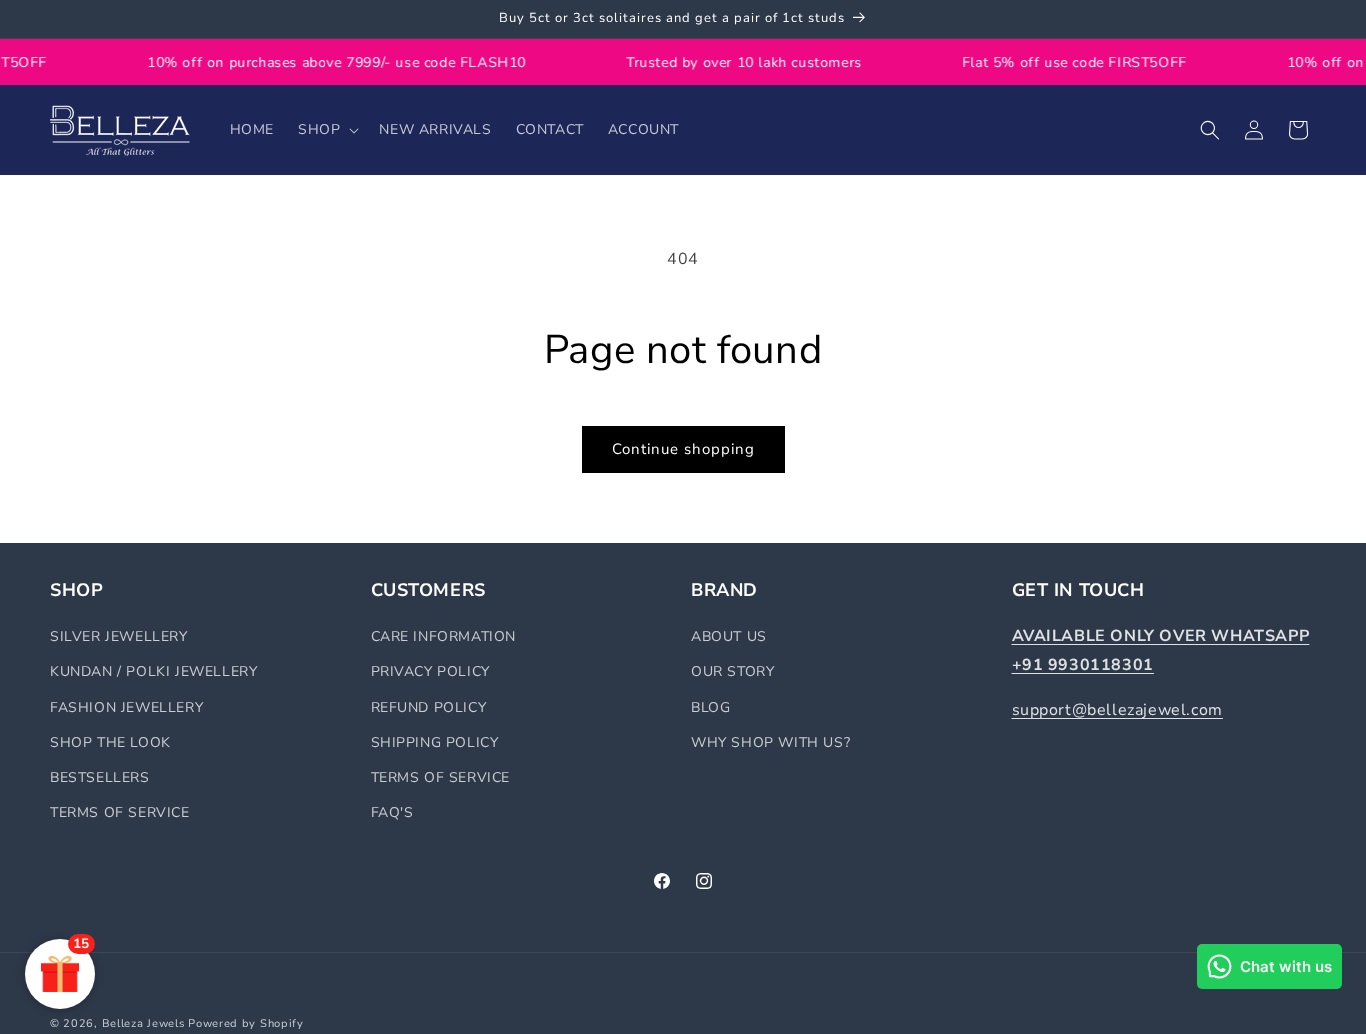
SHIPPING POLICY (435, 742)
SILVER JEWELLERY (119, 636)
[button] (326, 130)
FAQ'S (392, 812)
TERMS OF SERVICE (120, 812)
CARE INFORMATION (444, 636)
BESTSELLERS (100, 777)
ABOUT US (729, 636)
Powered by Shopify (246, 1023)
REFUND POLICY (429, 707)
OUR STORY (732, 671)
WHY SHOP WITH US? (770, 742)
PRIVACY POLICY (430, 671)
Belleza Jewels (145, 1023)
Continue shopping (683, 449)
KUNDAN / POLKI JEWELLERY (153, 671)
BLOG (710, 707)
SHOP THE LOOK (110, 742)
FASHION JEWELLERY (126, 707)
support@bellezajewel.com (1117, 710)
